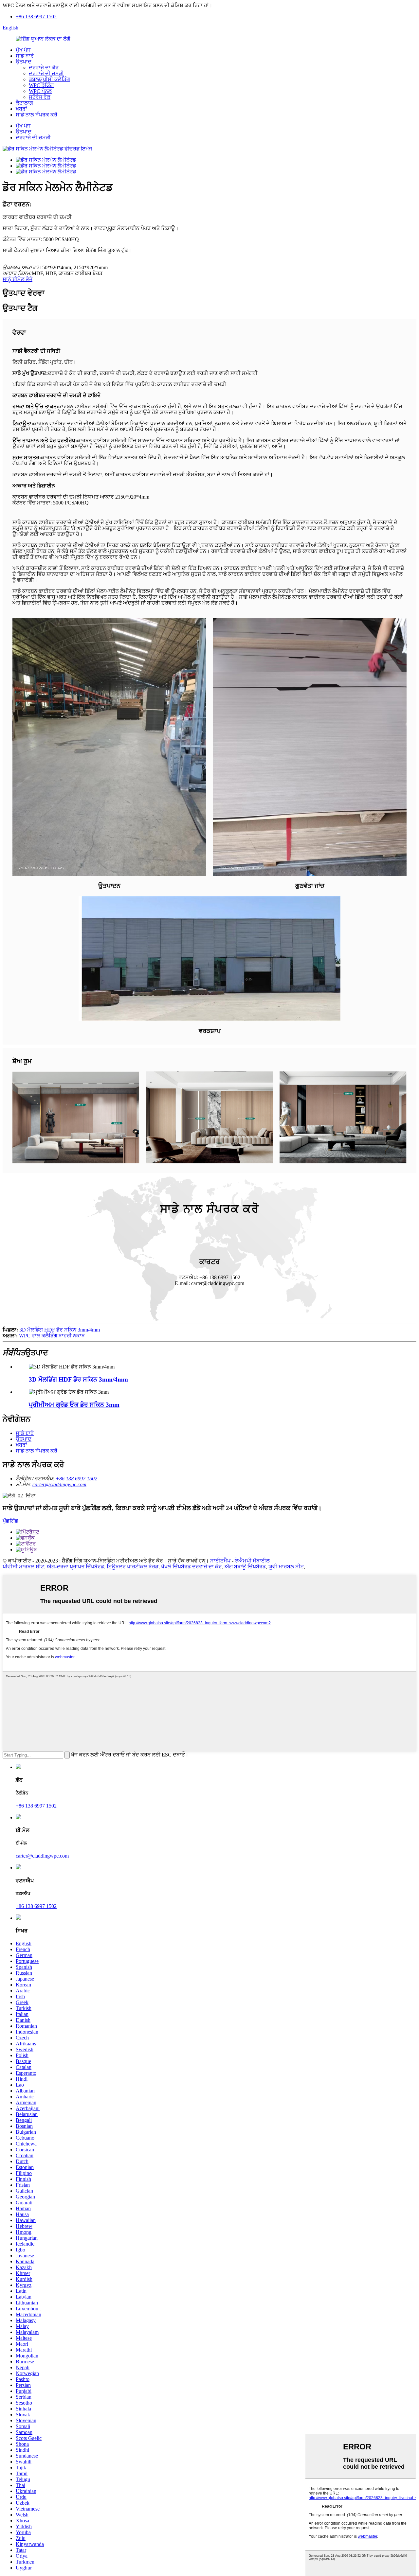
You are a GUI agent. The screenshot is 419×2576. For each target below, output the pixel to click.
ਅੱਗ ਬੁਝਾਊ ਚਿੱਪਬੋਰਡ (245, 1567)
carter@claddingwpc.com (59, 1484)
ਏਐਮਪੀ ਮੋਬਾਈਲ (252, 1561)
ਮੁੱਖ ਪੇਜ (23, 50)
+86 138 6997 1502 (36, 17)
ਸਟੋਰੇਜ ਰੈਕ (40, 97)
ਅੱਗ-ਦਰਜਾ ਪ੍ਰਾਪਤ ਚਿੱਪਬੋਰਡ (75, 1567)
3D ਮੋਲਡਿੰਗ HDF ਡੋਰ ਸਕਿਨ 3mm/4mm (60, 1330)
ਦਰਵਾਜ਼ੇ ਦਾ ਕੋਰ (44, 68)
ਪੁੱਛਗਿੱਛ (10, 1521)
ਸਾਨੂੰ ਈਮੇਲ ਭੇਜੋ (18, 279)
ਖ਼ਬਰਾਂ (21, 109)
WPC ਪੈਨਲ (40, 91)
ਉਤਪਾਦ (24, 62)
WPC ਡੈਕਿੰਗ (41, 85)
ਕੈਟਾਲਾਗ (24, 103)
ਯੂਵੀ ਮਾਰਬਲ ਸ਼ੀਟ (286, 1567)
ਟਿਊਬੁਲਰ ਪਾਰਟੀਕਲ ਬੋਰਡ (133, 1567)
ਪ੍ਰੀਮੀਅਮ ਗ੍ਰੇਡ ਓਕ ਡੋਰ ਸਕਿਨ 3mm (74, 1405)
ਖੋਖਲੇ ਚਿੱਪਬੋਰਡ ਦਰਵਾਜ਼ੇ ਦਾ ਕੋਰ (191, 1567)
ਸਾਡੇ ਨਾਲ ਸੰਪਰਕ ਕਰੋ (36, 115)
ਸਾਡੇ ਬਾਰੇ (25, 56)
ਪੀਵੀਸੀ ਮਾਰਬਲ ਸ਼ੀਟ (23, 1567)
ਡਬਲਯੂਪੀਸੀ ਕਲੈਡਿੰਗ (49, 79)
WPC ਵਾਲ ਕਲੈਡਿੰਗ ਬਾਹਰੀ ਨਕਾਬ (52, 1336)
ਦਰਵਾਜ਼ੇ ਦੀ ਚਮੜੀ (46, 73)
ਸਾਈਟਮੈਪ (220, 1561)
